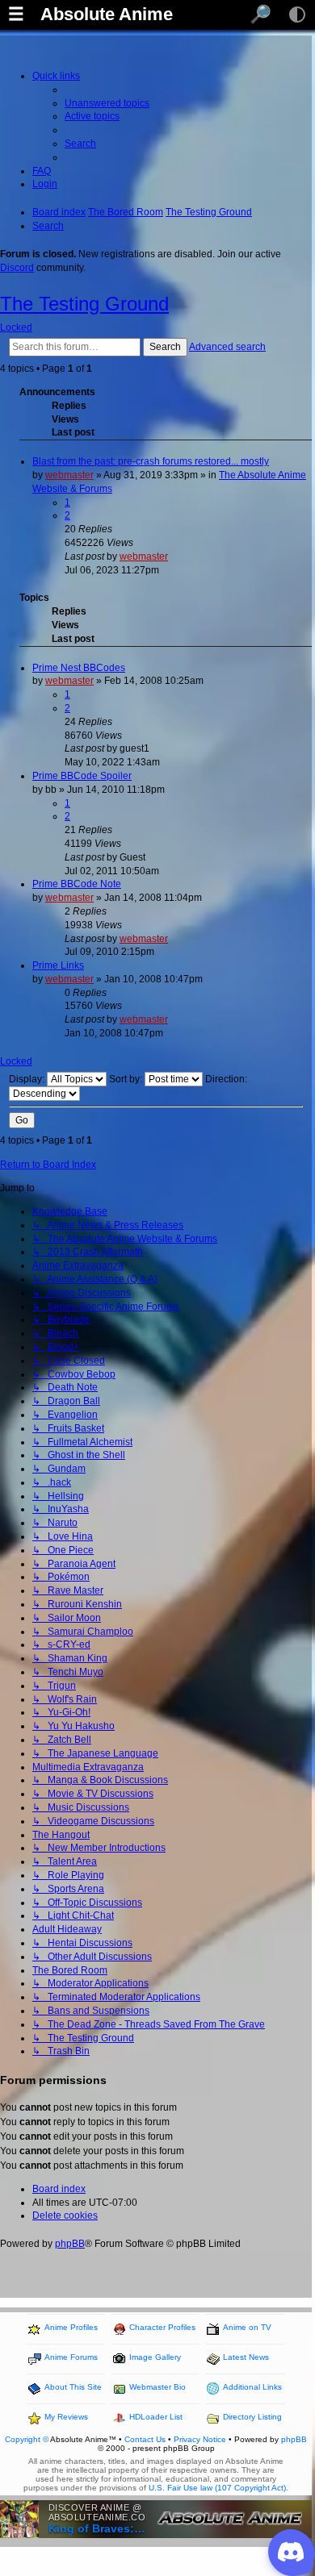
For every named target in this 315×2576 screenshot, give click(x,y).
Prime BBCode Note (77, 884)
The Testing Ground (84, 304)
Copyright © (27, 2439)
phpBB (70, 2244)
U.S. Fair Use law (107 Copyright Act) (217, 2488)
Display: (28, 1079)
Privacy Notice (200, 2439)
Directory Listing (252, 2417)
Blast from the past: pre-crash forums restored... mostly (151, 461)
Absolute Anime (107, 15)
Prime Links (58, 965)
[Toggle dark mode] (297, 15)
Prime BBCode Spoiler (82, 776)
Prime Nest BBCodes (79, 668)
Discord (17, 268)
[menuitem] (107, 103)
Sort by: (127, 1079)
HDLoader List (156, 2417)
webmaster (69, 475)
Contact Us (145, 2439)
